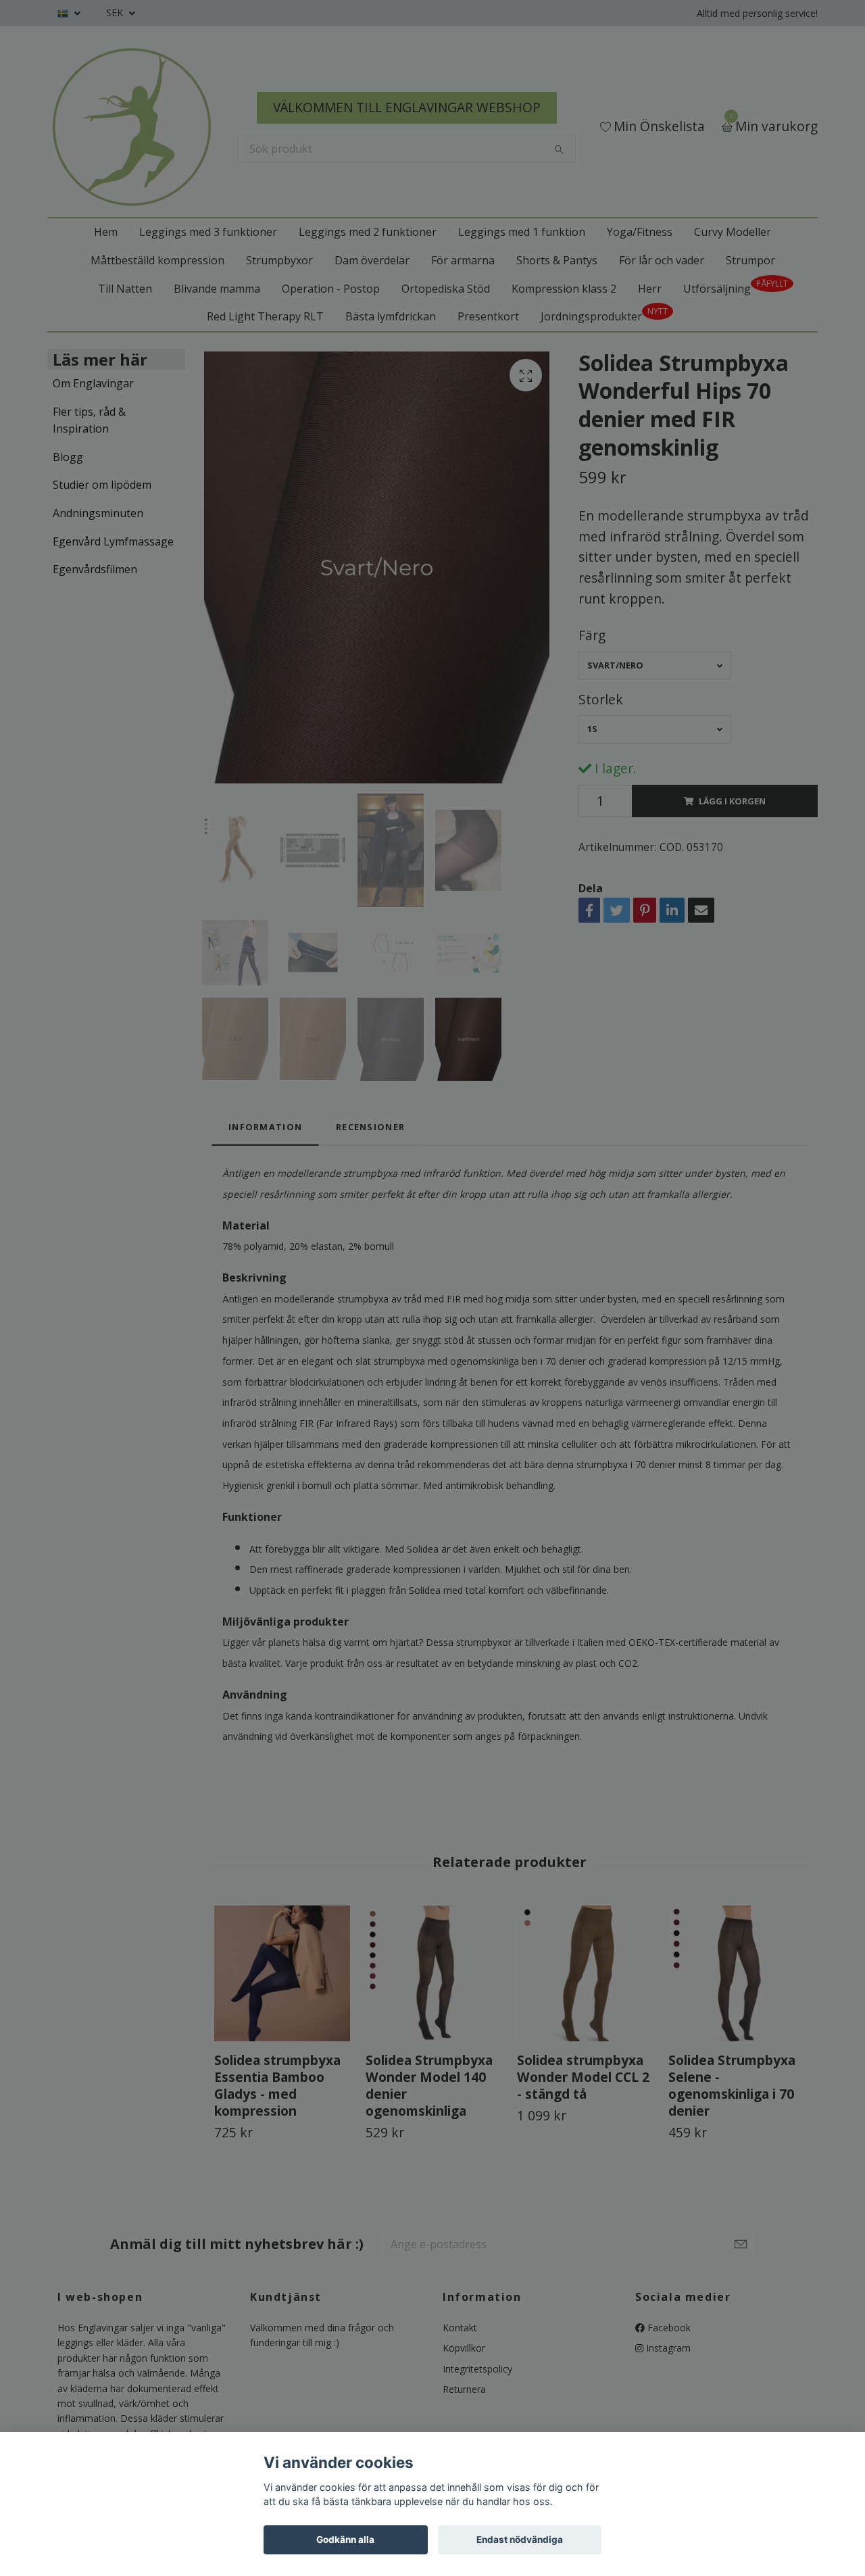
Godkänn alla (345, 2539)
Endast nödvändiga (520, 2539)
